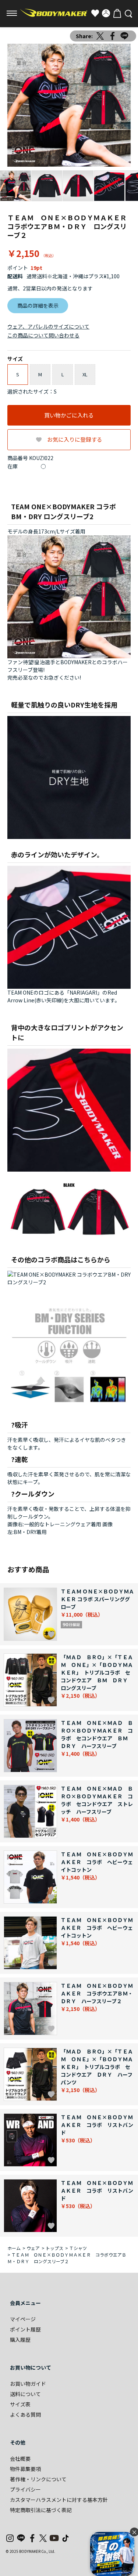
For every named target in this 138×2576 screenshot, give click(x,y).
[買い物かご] (117, 13)
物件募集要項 (25, 2469)
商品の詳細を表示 (38, 305)
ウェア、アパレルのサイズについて (48, 326)
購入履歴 (20, 2340)
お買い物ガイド (28, 2384)
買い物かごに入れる (69, 415)
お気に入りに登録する (75, 439)
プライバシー (25, 2489)
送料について (25, 2394)
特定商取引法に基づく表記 (41, 2510)
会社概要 (20, 2459)
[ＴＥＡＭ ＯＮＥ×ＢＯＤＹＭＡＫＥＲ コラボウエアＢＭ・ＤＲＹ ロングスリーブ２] (69, 105)
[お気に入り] (95, 13)
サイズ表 (20, 2404)
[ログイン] (106, 13)
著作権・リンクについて (38, 2479)
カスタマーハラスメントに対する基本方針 (59, 2500)
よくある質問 (25, 2414)
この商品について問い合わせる (43, 335)
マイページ (23, 2319)
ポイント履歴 (25, 2329)
